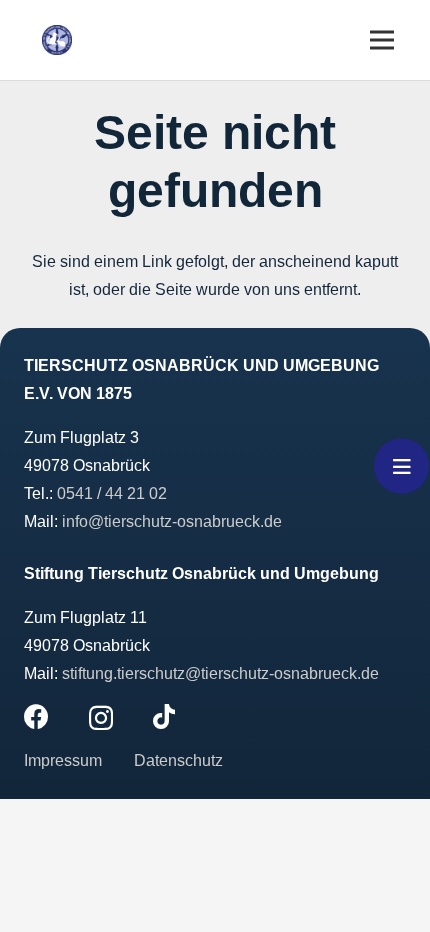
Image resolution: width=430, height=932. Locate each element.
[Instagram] (101, 718)
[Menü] (382, 40)
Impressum (65, 760)
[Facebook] (36, 716)
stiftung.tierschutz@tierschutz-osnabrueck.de (220, 673)
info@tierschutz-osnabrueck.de (172, 521)
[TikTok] (164, 716)
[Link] (57, 40)
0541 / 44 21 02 (112, 493)
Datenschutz (178, 760)
